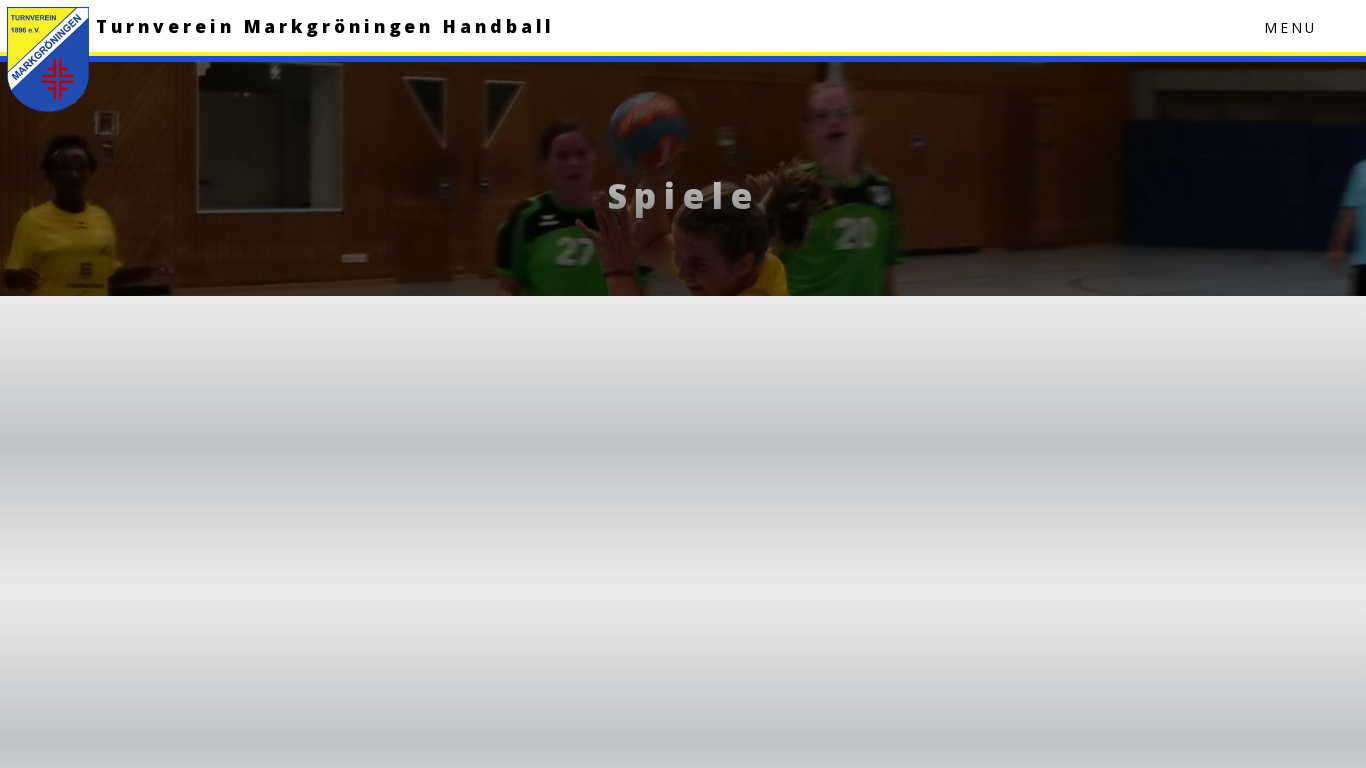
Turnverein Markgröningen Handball (326, 26)
